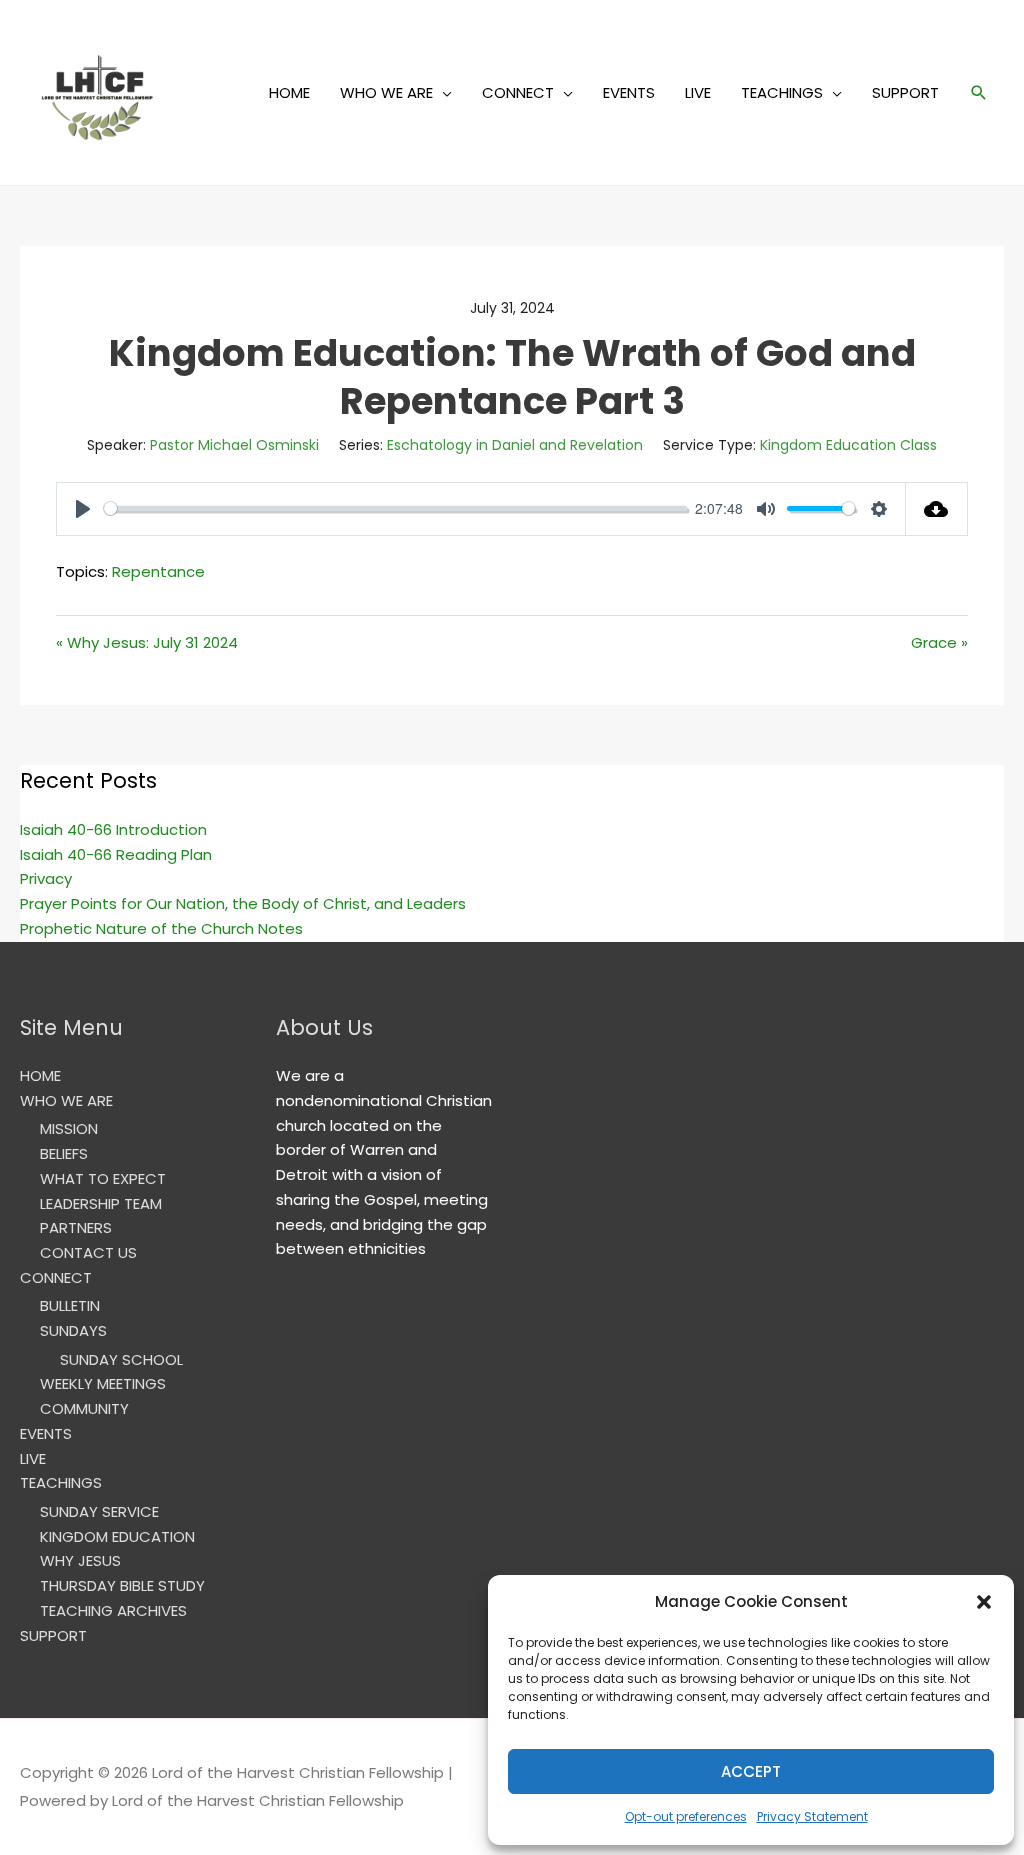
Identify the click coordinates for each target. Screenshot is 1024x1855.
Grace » (939, 642)
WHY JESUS (80, 1560)
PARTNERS (76, 1227)
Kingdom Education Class (848, 445)
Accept (751, 1771)
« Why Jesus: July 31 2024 (147, 642)
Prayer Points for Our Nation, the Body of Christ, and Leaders (243, 903)
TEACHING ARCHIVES (113, 1610)
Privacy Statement (812, 1816)
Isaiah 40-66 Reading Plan (116, 854)
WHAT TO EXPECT (103, 1178)
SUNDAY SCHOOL (121, 1359)
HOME (289, 92)
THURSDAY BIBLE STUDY (122, 1585)
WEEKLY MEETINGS (103, 1383)
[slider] (395, 508)
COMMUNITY (84, 1408)
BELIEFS (64, 1153)
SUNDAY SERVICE (99, 1511)
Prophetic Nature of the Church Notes (161, 928)
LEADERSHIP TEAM (101, 1203)
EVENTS (629, 92)
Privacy (46, 878)
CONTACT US (88, 1252)
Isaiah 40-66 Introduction (113, 829)
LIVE (698, 92)
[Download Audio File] (937, 509)
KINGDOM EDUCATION (117, 1536)
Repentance (158, 571)
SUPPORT (905, 92)
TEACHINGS (782, 92)
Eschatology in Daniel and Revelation (515, 445)
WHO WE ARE (386, 92)
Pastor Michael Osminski (234, 445)
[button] (984, 1602)
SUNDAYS (73, 1330)
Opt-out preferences (686, 1816)
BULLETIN (70, 1305)
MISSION (69, 1128)
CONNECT (518, 92)
